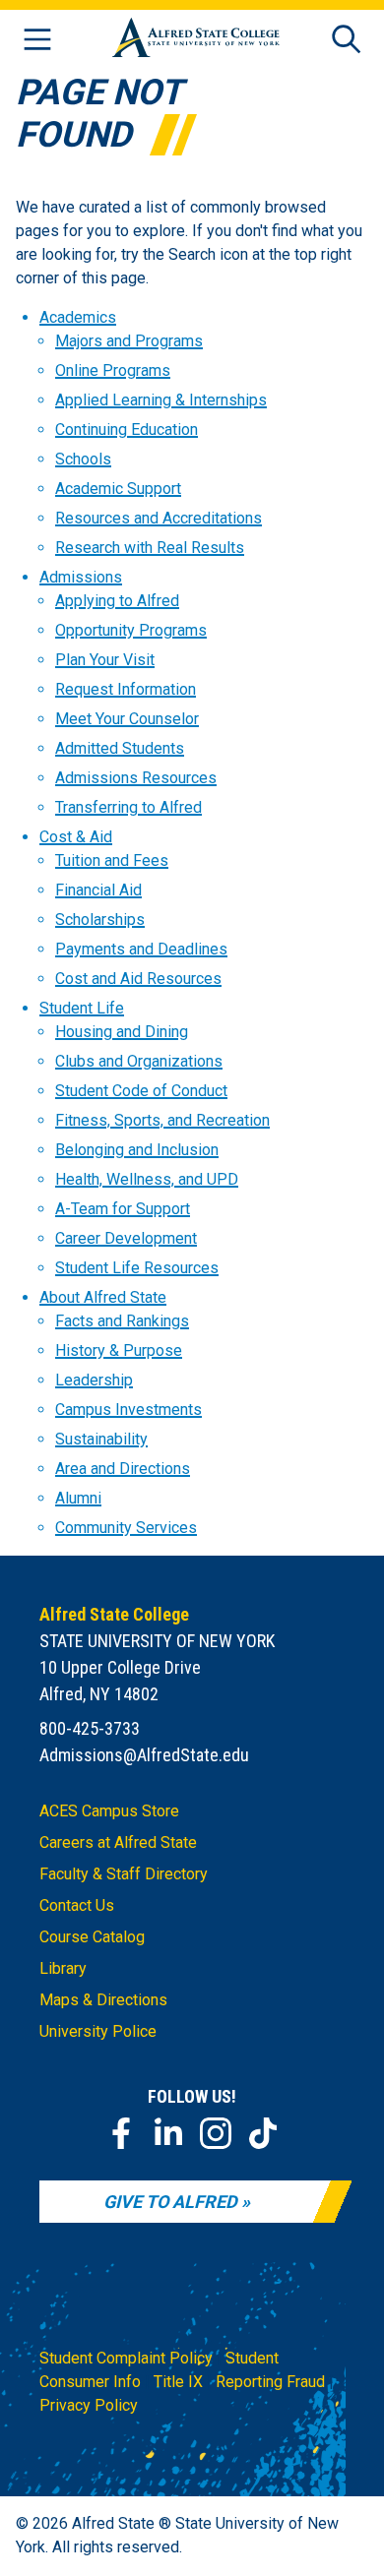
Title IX (178, 2382)
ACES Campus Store (109, 1811)
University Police (98, 2031)
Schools (83, 459)
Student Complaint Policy (126, 2358)
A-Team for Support (123, 1209)
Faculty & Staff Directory (124, 1874)
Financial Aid (98, 890)
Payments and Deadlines (141, 949)
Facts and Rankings (122, 1321)
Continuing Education (127, 429)
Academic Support (118, 489)
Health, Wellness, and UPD (147, 1179)
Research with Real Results (150, 548)
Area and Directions (123, 1469)
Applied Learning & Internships (161, 400)
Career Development (126, 1238)
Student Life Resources (137, 1268)
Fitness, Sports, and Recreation (162, 1120)
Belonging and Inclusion (137, 1150)
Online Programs (113, 370)
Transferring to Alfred (128, 807)
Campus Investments (128, 1410)
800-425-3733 (90, 1728)
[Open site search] (347, 41)
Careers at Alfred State (118, 1842)
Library (63, 1968)
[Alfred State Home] (196, 41)
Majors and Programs (129, 341)
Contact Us (77, 1905)
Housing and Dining (122, 1032)
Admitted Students (120, 748)
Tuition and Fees (112, 860)
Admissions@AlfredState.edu (144, 1755)
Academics (78, 317)
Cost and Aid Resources (138, 979)
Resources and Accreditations (159, 518)
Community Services (126, 1528)
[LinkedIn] (168, 2133)
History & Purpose (119, 1350)
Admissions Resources (136, 778)
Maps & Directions (103, 2000)
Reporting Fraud (270, 2382)
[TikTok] (263, 2133)
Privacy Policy (89, 2405)
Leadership (94, 1380)
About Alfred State (103, 1297)
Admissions (81, 577)
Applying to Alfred (117, 601)
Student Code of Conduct (141, 1091)
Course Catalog (92, 1937)
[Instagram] (216, 2133)
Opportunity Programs (131, 630)
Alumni (78, 1498)
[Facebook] (121, 2133)
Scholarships (100, 920)
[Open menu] (37, 41)
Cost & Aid (76, 837)
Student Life (82, 1008)
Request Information (126, 689)
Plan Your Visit (105, 660)
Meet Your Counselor (127, 719)
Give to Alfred (170, 2202)
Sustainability (101, 1439)
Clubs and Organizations (139, 1061)
